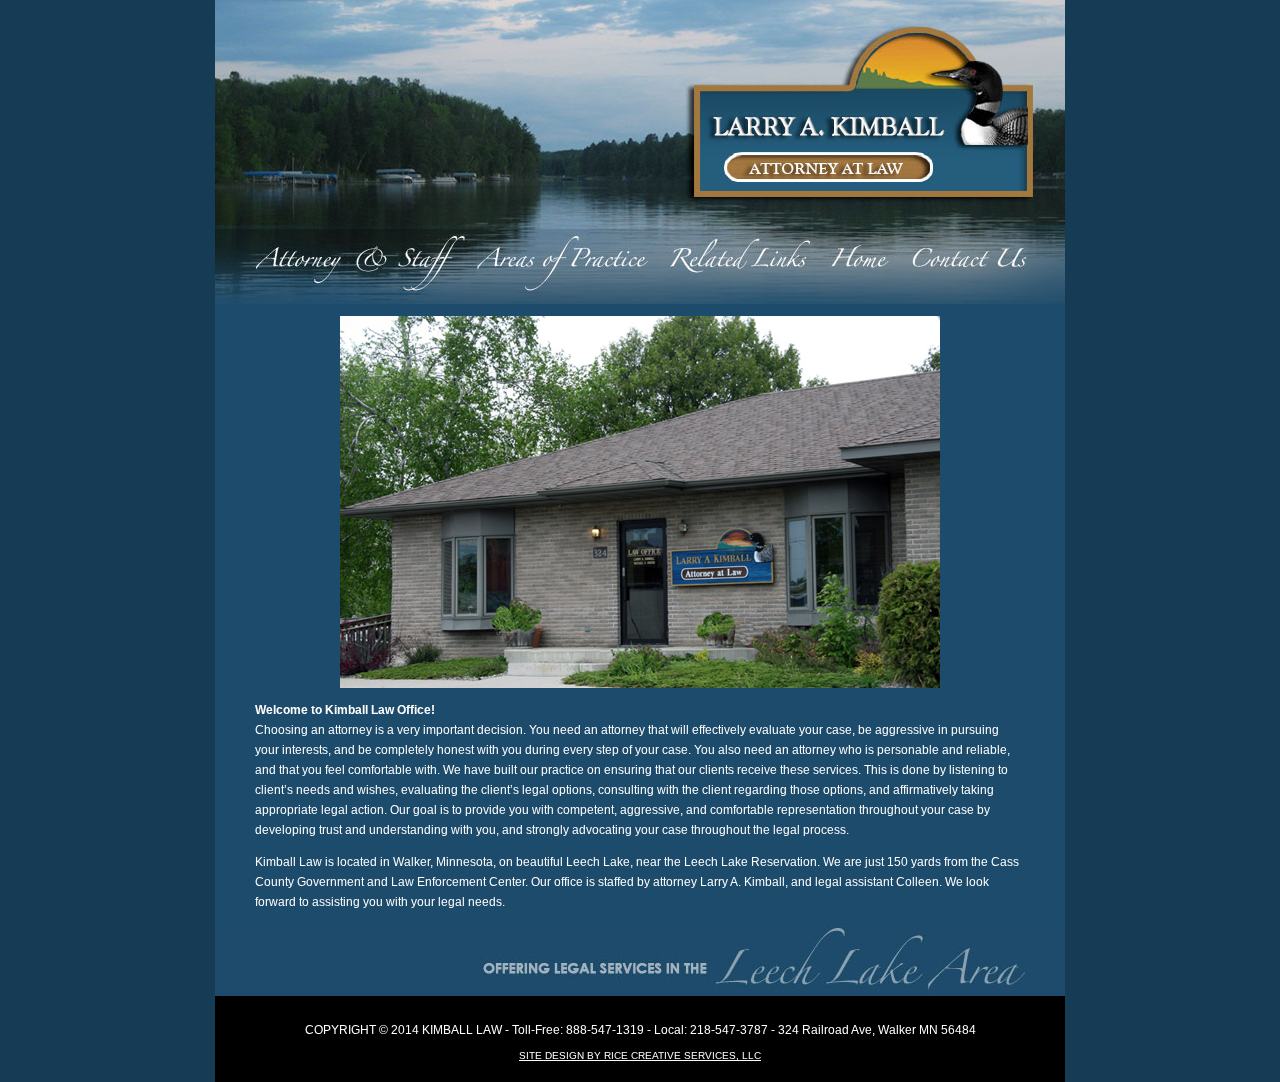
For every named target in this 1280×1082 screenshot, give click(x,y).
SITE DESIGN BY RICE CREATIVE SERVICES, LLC (640, 1055)
